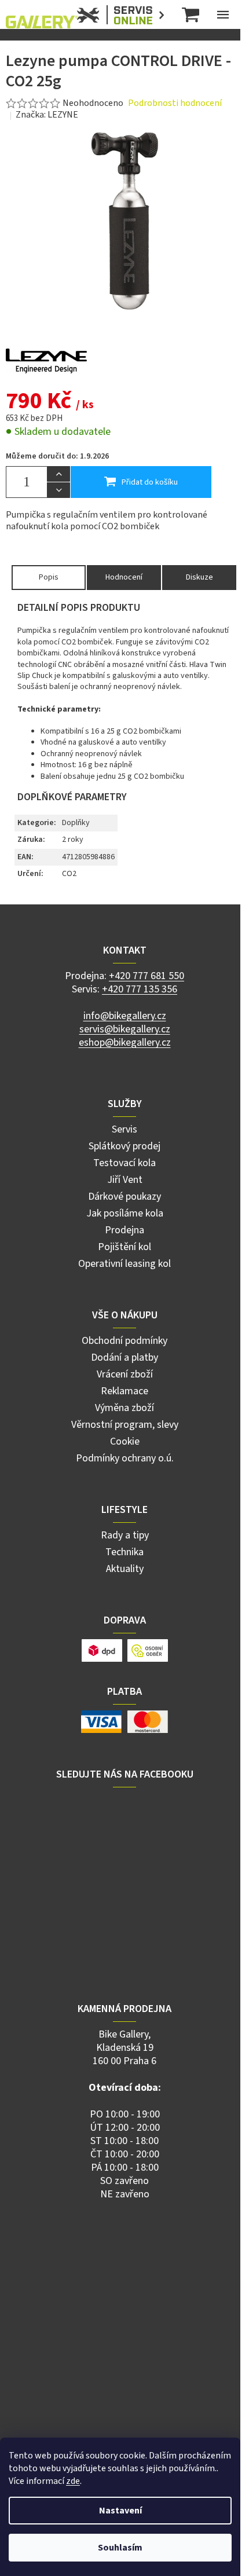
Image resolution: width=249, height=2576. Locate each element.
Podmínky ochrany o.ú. (125, 1458)
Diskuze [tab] (199, 577)
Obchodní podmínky (124, 1341)
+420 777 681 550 (147, 976)
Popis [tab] (49, 577)
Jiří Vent (125, 1180)
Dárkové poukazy (124, 1197)
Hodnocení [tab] (124, 577)
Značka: (47, 115)
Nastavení (120, 2511)
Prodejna (124, 1230)
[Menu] (223, 14)
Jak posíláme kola (125, 1213)
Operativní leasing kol (124, 1264)
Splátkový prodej (124, 1146)
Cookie (125, 1441)
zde (73, 2481)
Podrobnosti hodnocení (175, 103)
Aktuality (125, 1569)
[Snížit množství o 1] (58, 490)
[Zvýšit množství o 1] (58, 474)
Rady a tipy (125, 1535)
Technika (124, 1552)
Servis (124, 1129)
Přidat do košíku (150, 482)
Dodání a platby (124, 1357)
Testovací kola (124, 1163)
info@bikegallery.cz (125, 1016)
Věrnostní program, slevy (125, 1425)
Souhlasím (120, 2548)
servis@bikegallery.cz (125, 1029)
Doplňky (76, 823)
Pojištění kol (124, 1247)
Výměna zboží (124, 1408)
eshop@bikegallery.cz (125, 1043)
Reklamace (124, 1391)
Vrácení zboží (125, 1374)
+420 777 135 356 (140, 989)
